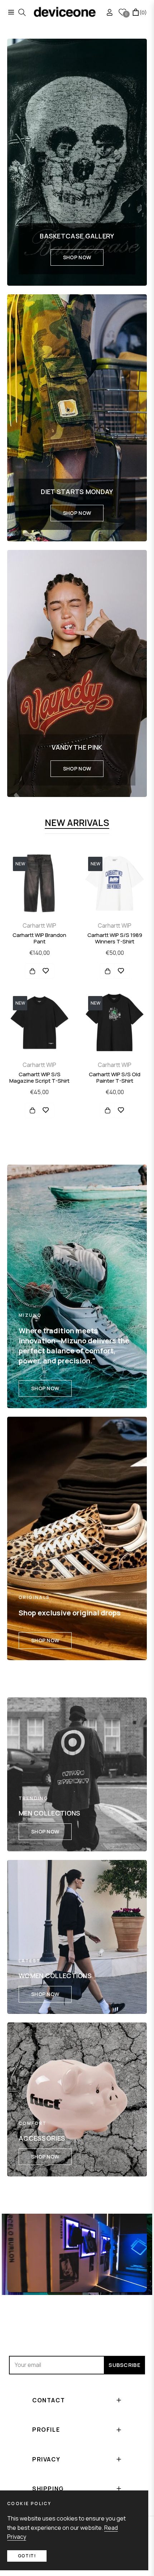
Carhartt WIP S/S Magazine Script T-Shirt (39, 1078)
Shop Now (77, 257)
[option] (39, 990)
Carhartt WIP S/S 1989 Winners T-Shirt (115, 938)
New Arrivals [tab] (77, 823)
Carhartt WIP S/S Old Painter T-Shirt (115, 1078)
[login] (107, 12)
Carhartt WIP (39, 925)
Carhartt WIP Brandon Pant (39, 938)
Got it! (27, 2556)
